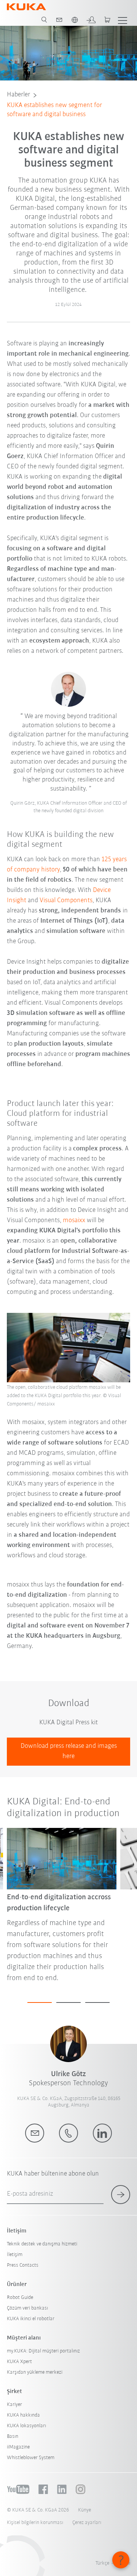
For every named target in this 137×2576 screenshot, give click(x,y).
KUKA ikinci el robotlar (31, 2319)
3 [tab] (97, 2003)
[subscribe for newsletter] (121, 2195)
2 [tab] (68, 2003)
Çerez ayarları (87, 2523)
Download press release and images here (69, 1751)
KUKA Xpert (19, 2362)
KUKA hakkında (23, 2415)
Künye (84, 2510)
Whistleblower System (31, 2458)
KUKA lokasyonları (26, 2426)
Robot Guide (20, 2298)
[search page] (44, 20)
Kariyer (14, 2405)
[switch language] (75, 20)
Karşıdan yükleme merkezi (35, 2372)
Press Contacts (23, 2265)
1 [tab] (40, 2003)
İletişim (15, 2255)
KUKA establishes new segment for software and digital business (54, 110)
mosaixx (74, 1221)
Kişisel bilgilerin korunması (35, 2523)
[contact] (59, 20)
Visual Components (66, 901)
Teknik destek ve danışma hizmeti (42, 2244)
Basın (13, 2437)
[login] (91, 20)
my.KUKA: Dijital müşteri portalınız (43, 2351)
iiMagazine (18, 2447)
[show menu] (123, 20)
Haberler (18, 95)
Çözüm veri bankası (27, 2308)
